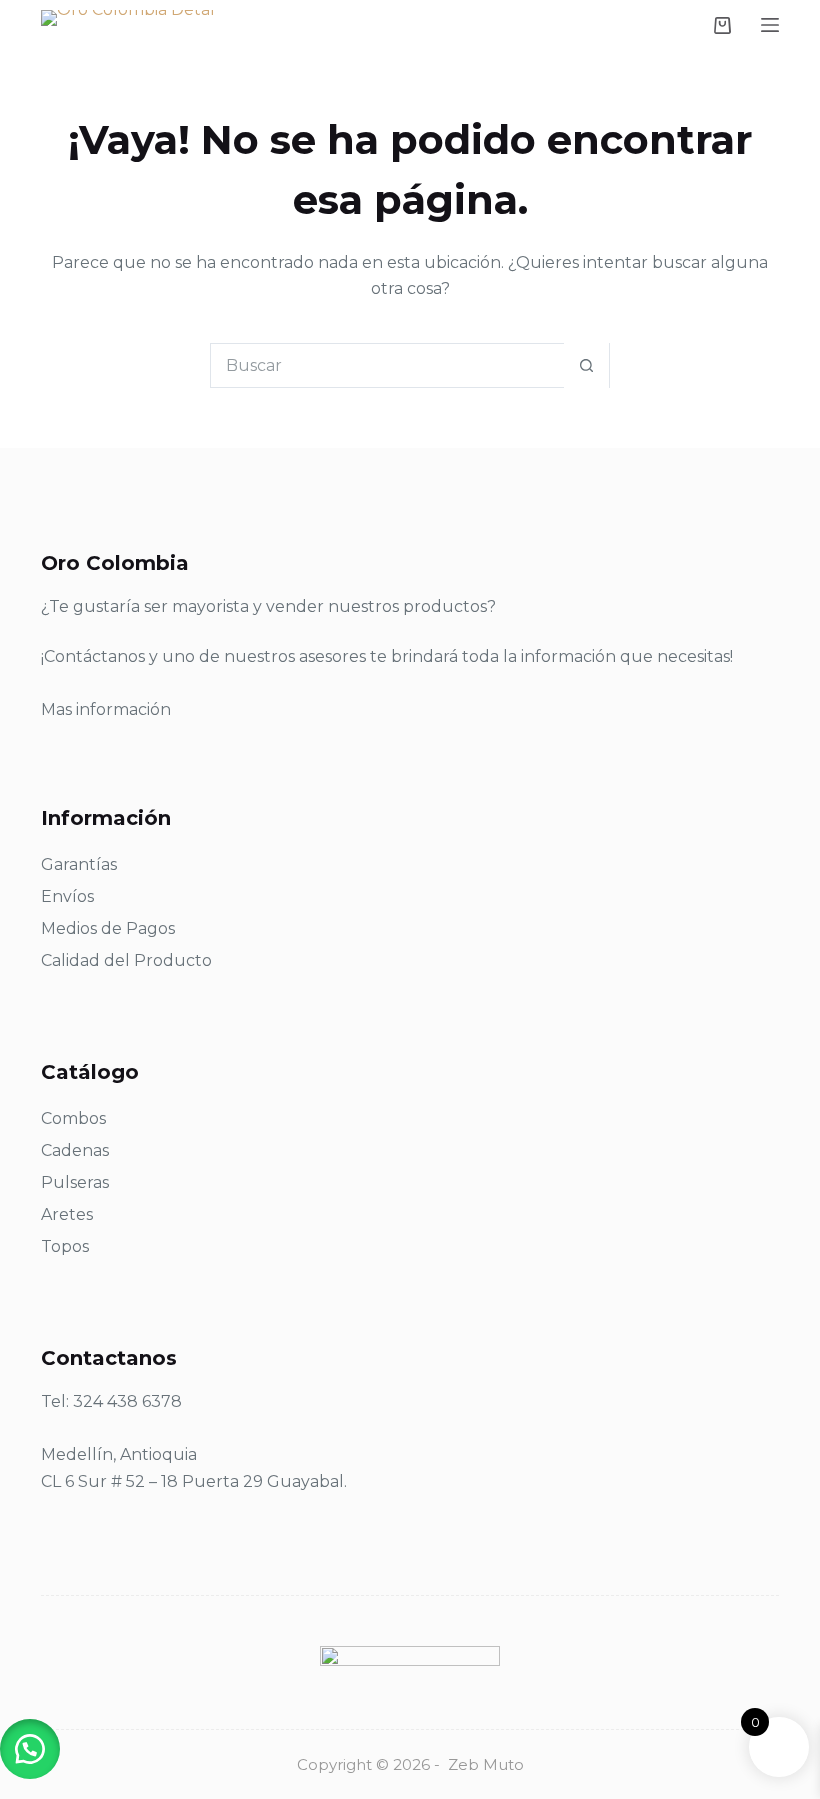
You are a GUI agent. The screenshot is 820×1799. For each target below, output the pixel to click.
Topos (65, 1246)
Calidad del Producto (126, 960)
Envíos (67, 896)
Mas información (106, 709)
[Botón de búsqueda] (586, 365)
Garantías (79, 864)
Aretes (67, 1214)
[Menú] (770, 25)
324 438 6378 (127, 1401)
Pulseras (75, 1182)
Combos (73, 1118)
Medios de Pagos (108, 928)
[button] (30, 1749)
